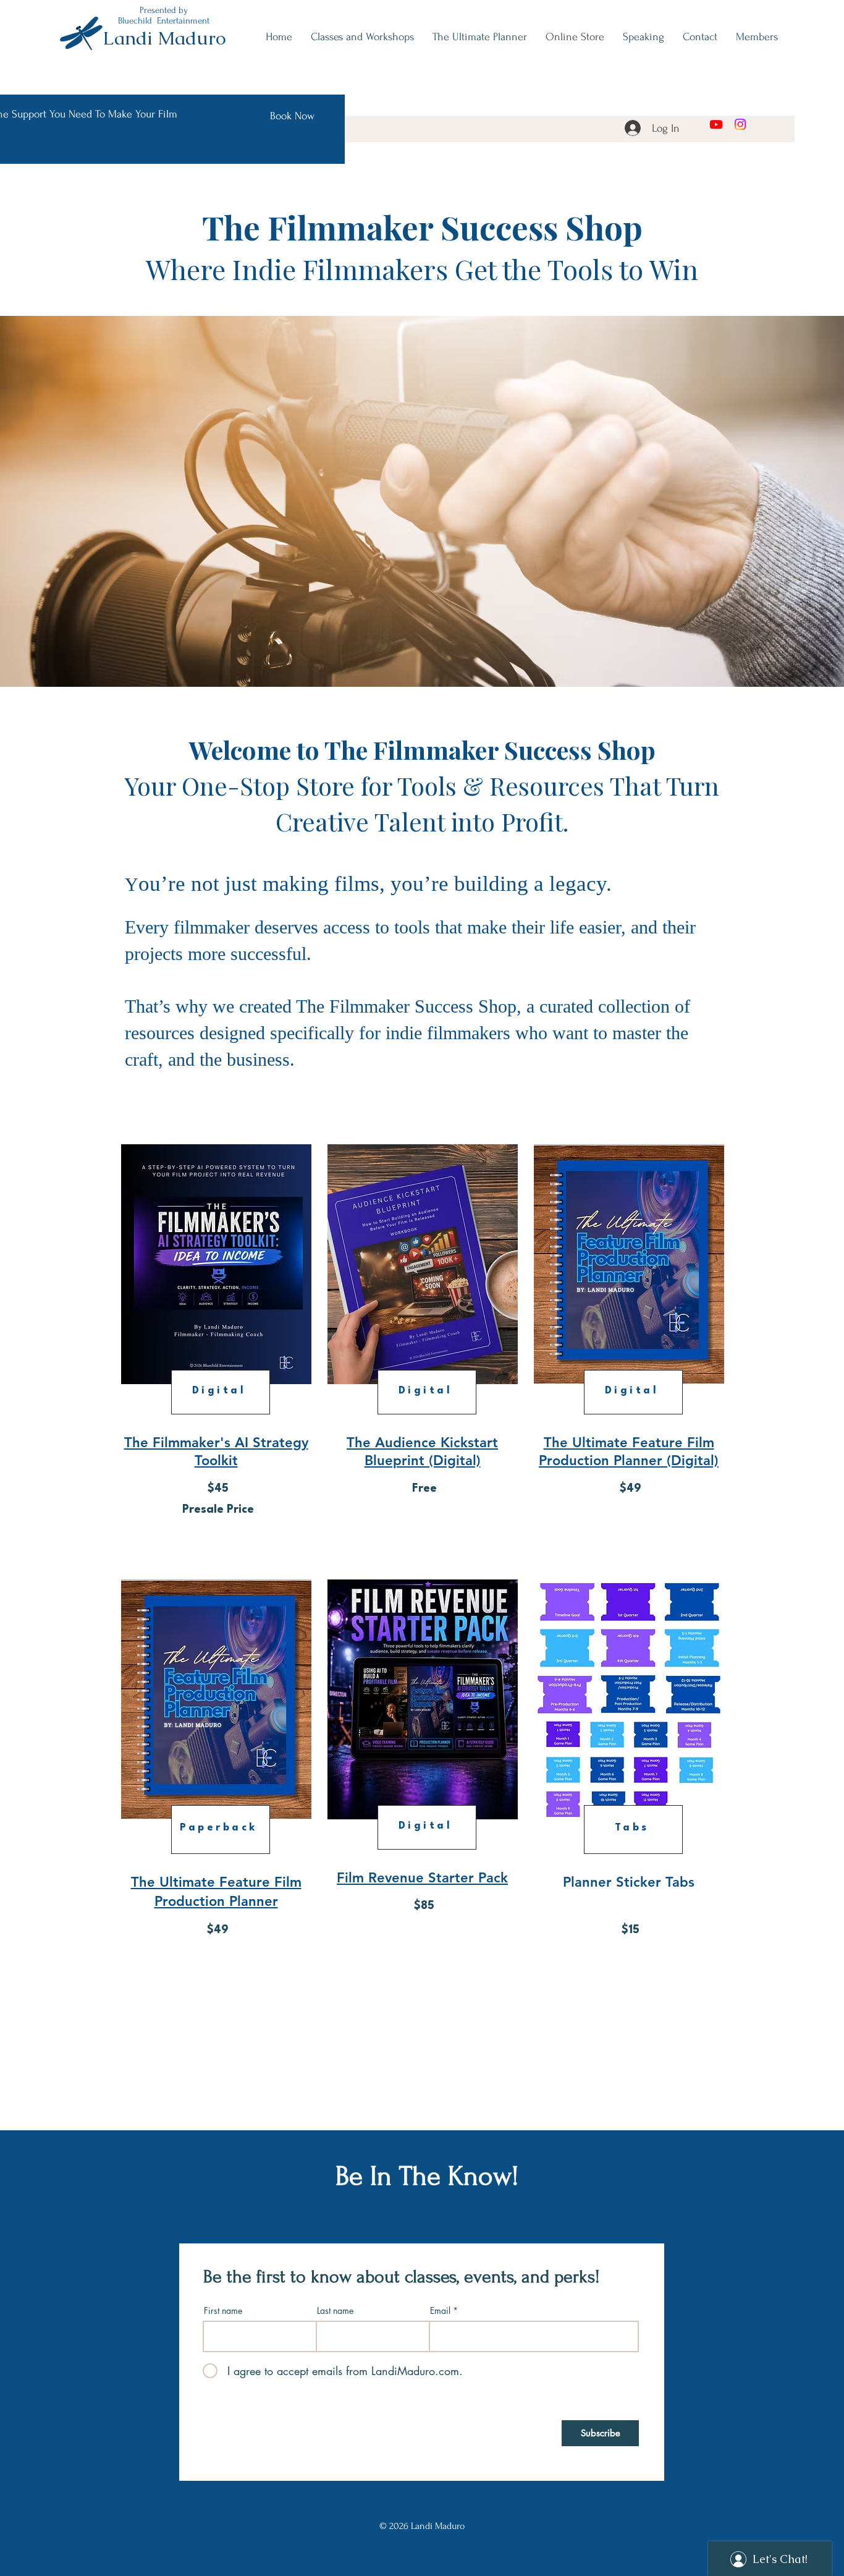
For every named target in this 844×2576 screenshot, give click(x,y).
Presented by (164, 10)
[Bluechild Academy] (716, 124)
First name (223, 2311)
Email (440, 2311)
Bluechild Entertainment (164, 21)
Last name (335, 2311)
